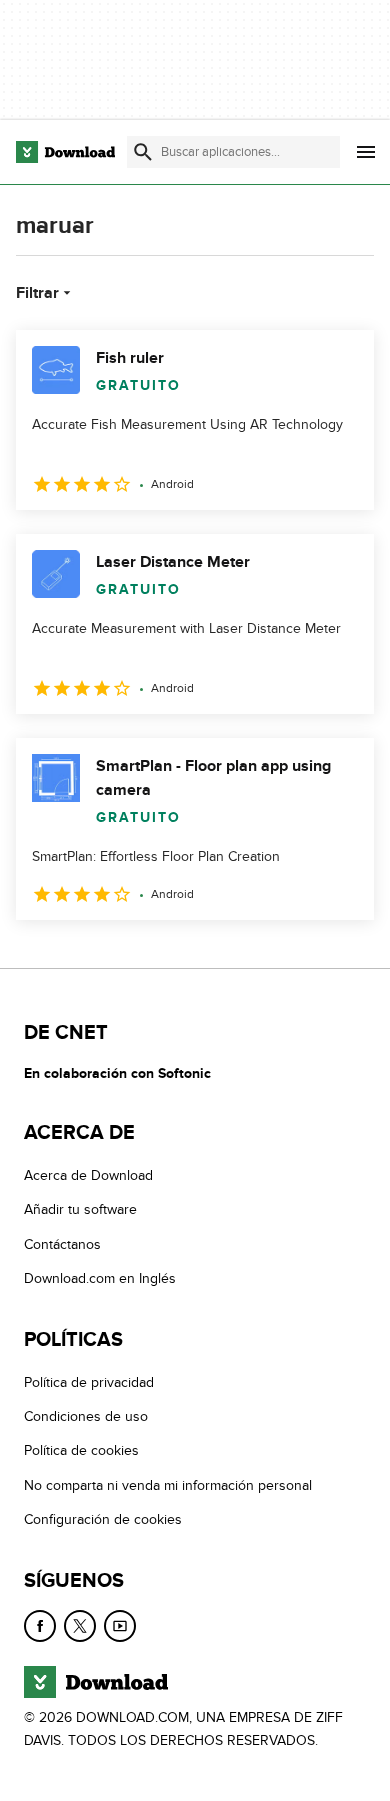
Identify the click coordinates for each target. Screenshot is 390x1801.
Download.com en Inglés (100, 1278)
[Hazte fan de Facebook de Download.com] (40, 1626)
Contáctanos (62, 1244)
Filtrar (37, 293)
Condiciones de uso (86, 1416)
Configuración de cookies (103, 1519)
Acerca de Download (88, 1175)
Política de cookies (81, 1451)
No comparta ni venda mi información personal (168, 1485)
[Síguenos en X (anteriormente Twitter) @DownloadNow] (80, 1626)
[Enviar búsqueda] (143, 152)
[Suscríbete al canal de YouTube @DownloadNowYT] (120, 1626)
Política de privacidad (89, 1382)
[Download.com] (65, 152)
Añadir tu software (80, 1210)
